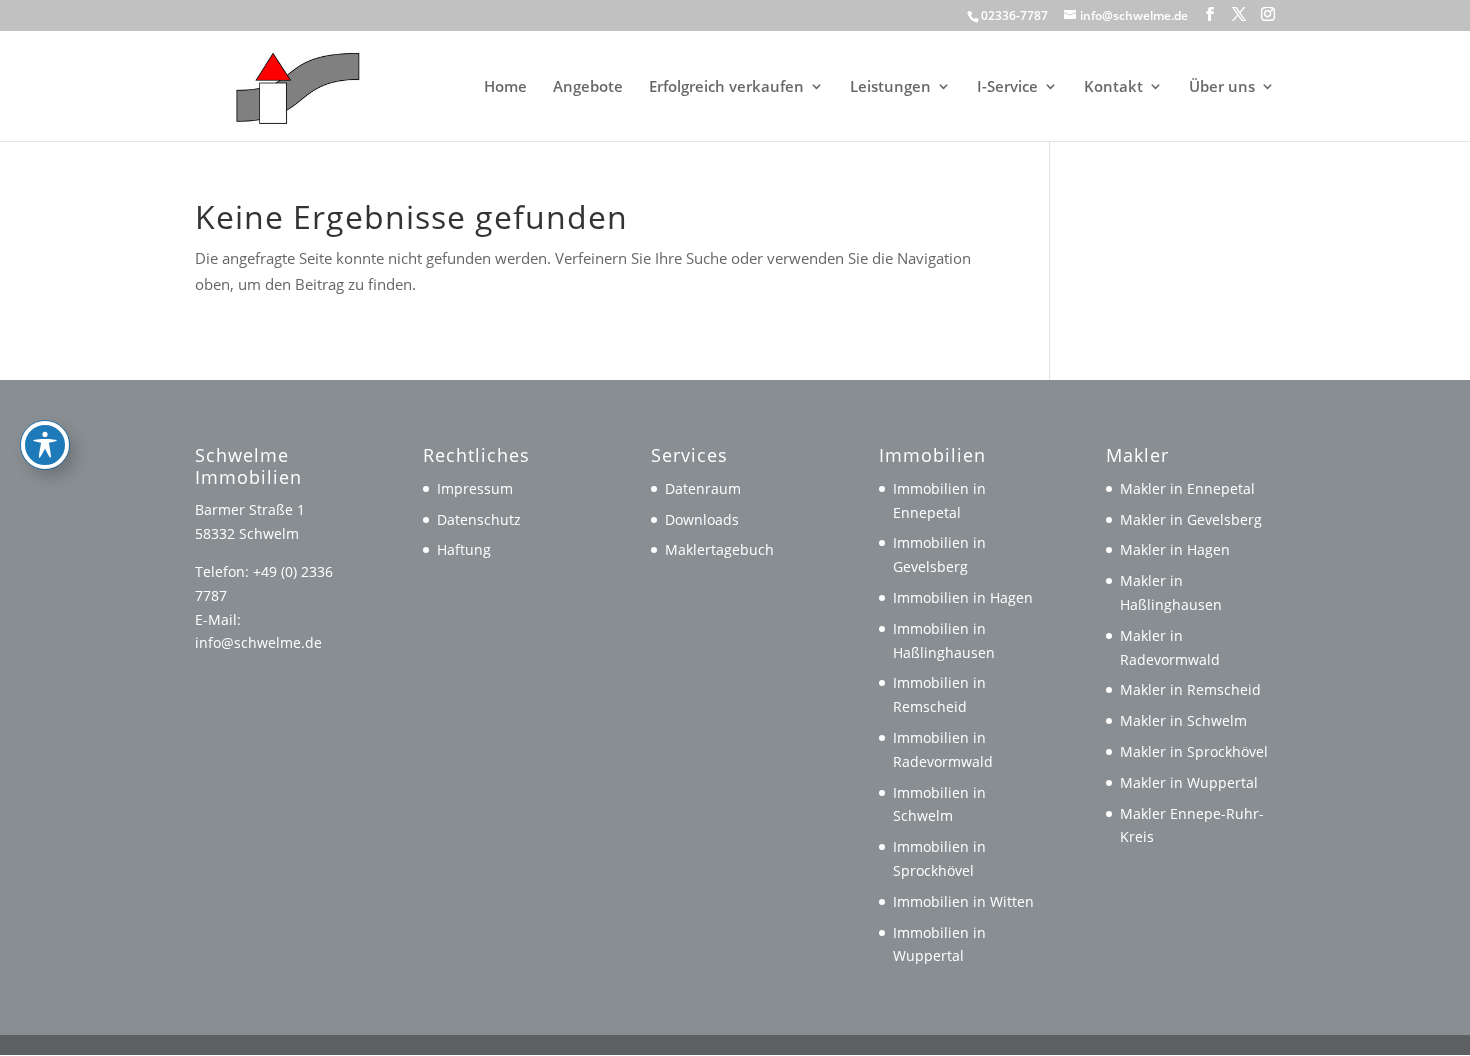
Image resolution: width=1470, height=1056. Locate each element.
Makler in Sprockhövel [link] (1194, 751)
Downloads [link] (702, 519)
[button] (1210, 14)
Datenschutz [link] (479, 519)
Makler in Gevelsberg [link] (1191, 519)
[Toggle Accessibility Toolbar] (45, 445)
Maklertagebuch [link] (719, 549)
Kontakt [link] (1113, 87)
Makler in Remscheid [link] (1190, 689)
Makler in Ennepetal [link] (1187, 488)
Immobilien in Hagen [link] (963, 597)
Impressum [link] (475, 488)
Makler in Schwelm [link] (1183, 720)
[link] (289, 84)
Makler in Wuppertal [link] (1189, 782)
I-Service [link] (1007, 87)
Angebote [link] (588, 87)
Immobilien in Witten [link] (963, 901)
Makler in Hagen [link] (1175, 549)
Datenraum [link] (703, 488)
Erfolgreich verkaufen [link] (726, 87)
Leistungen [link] (890, 87)
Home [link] (505, 87)
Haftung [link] (464, 549)
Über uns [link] (1222, 87)
